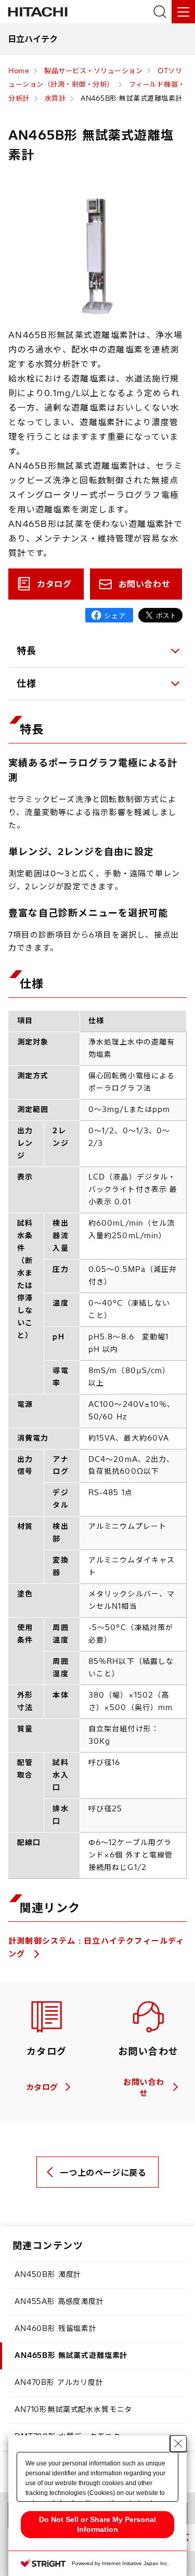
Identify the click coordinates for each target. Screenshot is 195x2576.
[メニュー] (183, 12)
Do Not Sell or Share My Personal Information (97, 2524)
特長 (27, 651)
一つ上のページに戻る (103, 2173)
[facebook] (109, 615)
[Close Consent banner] (178, 2444)
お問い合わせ (145, 584)
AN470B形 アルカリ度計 (59, 2382)
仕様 (27, 683)
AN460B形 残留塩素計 (56, 2328)
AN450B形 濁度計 (48, 2274)
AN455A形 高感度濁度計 (59, 2301)
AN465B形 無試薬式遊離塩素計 (71, 2355)
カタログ (54, 584)
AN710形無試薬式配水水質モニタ (73, 2409)
